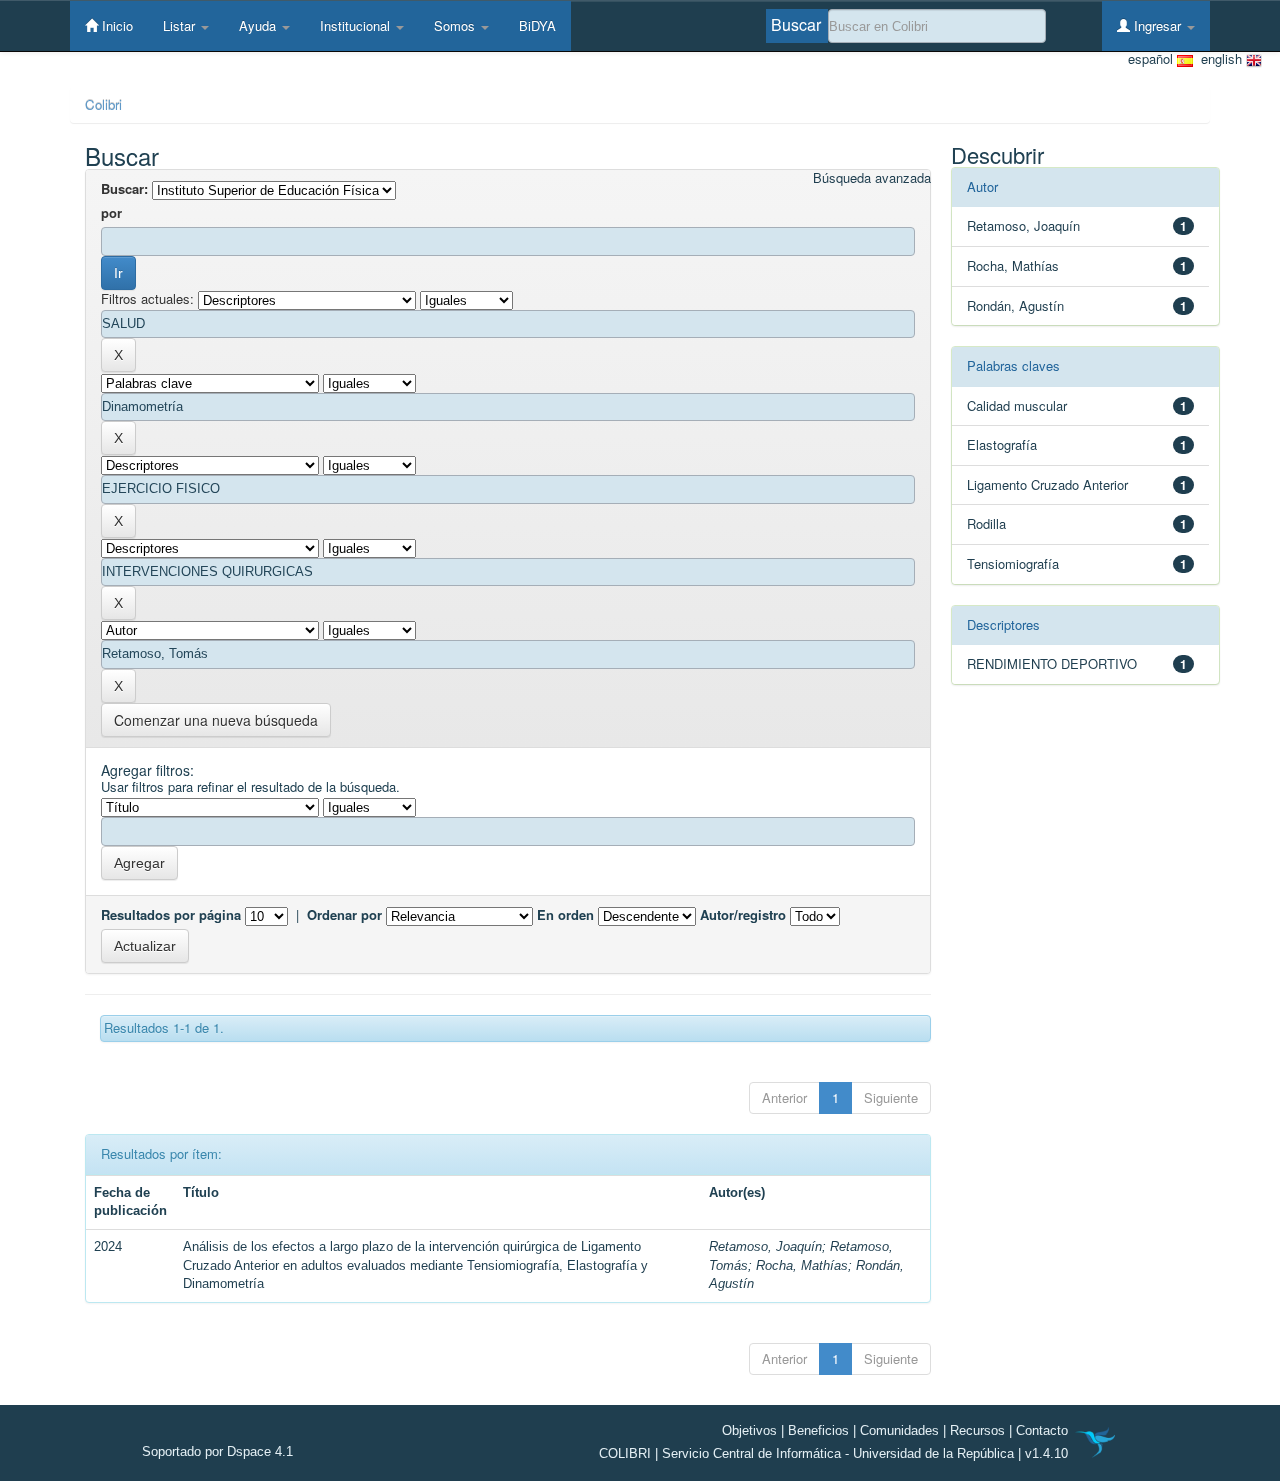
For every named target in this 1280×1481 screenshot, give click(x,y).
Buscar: (124, 189)
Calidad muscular (1017, 405)
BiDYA (537, 25)
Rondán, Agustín (1015, 305)
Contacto (1042, 1430)
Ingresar (1157, 25)
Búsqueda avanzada (872, 178)
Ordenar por (344, 915)
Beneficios (818, 1430)
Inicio (115, 25)
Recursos (977, 1430)
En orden (565, 915)
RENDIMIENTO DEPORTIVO (1052, 663)
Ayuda (259, 25)
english (1219, 59)
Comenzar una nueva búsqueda (216, 720)
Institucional (357, 25)
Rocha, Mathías (802, 1265)
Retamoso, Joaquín (765, 1246)
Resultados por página (171, 915)
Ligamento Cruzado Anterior (1047, 484)
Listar (181, 25)
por (111, 213)
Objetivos (749, 1430)
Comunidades (899, 1430)
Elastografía (1002, 444)
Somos (456, 25)
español (1152, 59)
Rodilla (986, 523)
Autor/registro (743, 915)
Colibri (103, 104)
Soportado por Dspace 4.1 (217, 1451)
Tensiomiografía (1013, 563)
